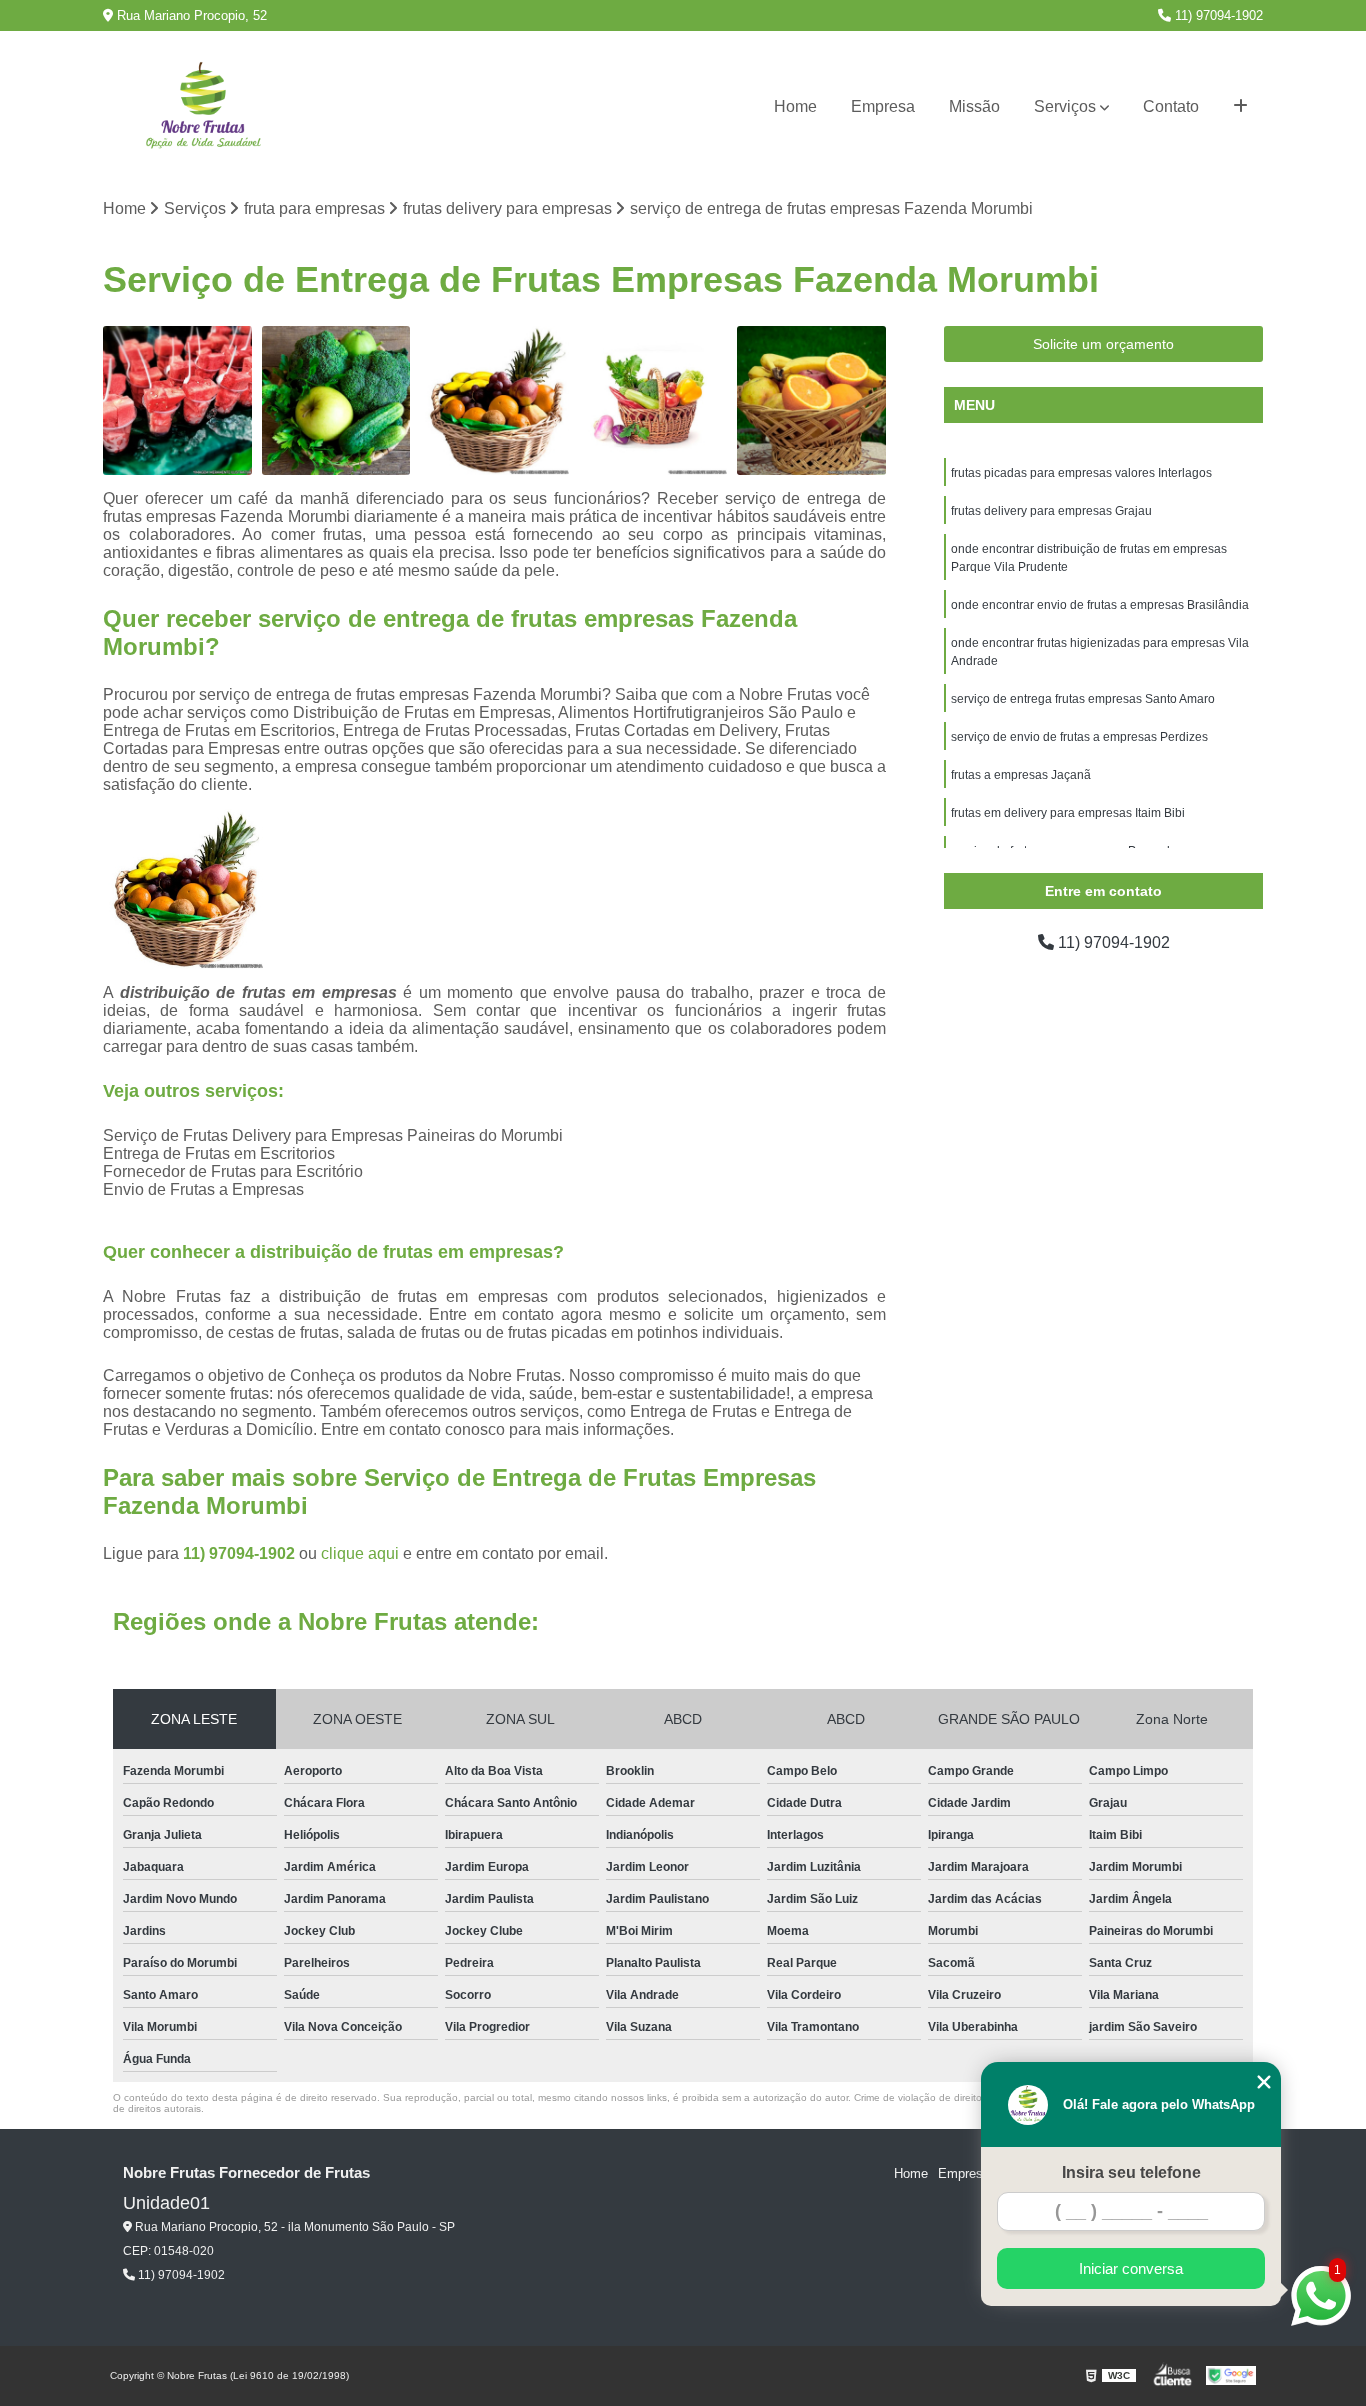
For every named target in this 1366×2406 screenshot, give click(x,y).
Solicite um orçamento (1103, 344)
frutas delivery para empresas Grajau (1051, 511)
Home (795, 106)
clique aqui (360, 1553)
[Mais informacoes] (1240, 107)
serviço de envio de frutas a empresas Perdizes (1079, 737)
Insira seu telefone (1131, 2172)
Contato (1171, 106)
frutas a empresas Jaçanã (1021, 775)
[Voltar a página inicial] (203, 107)
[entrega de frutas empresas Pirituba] (177, 400)
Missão (974, 106)
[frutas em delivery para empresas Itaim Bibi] (653, 400)
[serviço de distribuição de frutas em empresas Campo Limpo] (811, 400)
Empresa (883, 106)
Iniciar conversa (1131, 2268)
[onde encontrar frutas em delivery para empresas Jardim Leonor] (336, 400)
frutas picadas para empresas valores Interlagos (1081, 473)
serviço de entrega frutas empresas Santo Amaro (1083, 699)
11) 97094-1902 (1217, 15)
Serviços (1065, 106)
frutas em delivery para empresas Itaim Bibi (1068, 813)
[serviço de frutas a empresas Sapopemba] (494, 400)
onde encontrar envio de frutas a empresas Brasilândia (1100, 605)
